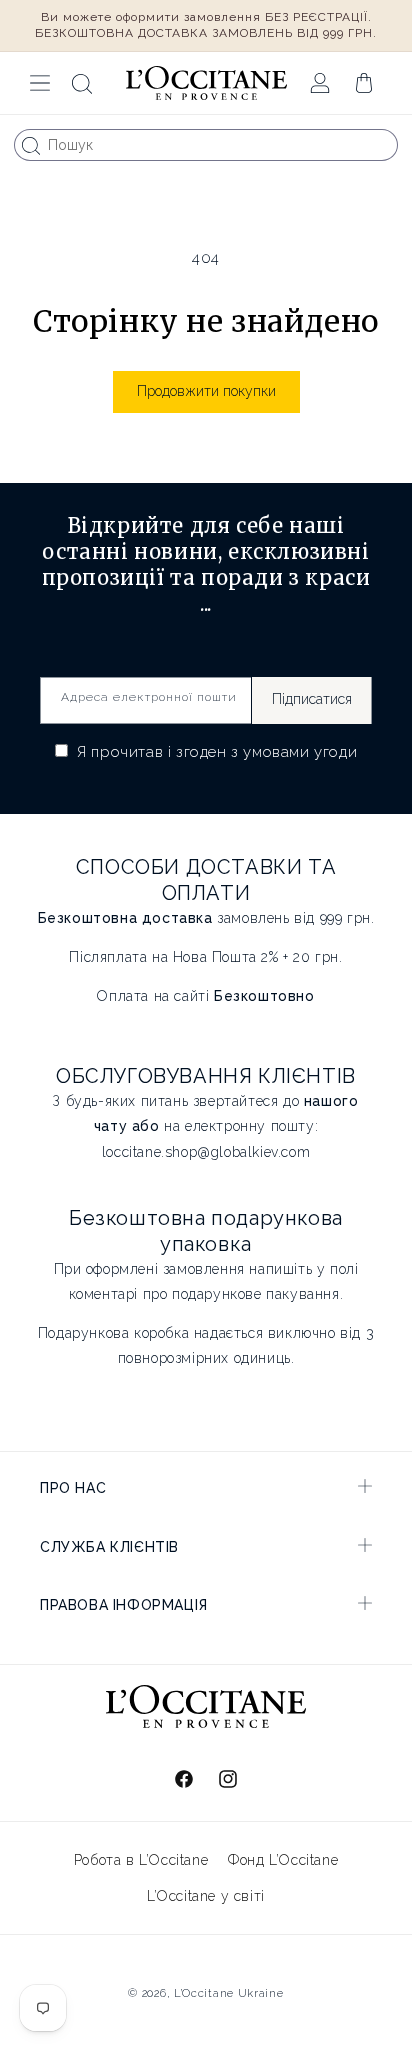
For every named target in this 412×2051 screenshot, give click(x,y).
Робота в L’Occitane (141, 1860)
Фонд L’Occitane (283, 1860)
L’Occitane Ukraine (229, 1993)
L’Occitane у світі (206, 1896)
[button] (40, 83)
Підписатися (312, 699)
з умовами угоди (294, 752)
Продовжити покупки (206, 391)
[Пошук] (31, 146)
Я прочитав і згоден (215, 752)
